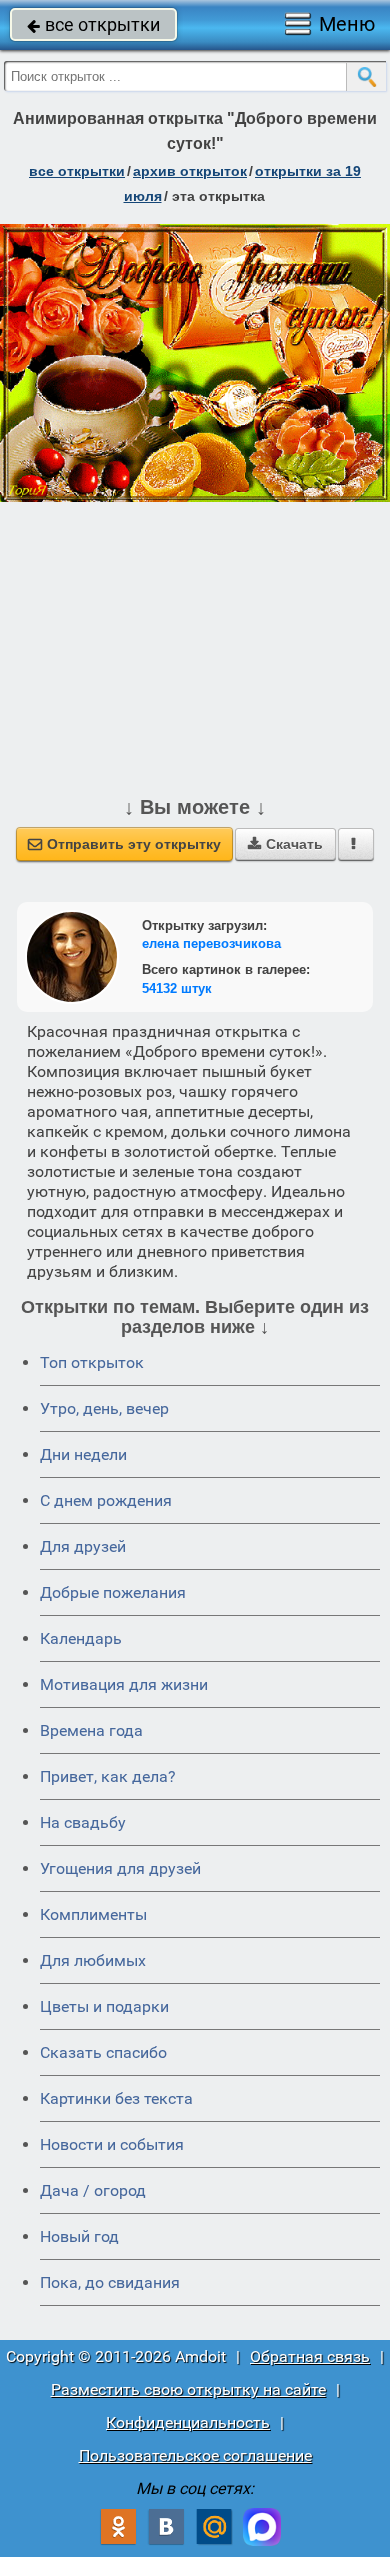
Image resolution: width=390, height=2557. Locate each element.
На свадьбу (83, 1822)
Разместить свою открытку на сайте (188, 2389)
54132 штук (177, 988)
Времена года (91, 1730)
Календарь (81, 1638)
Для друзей (83, 1546)
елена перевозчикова (211, 943)
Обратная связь (310, 2356)
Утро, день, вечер (104, 1408)
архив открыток (190, 171)
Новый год (79, 2236)
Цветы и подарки (104, 2006)
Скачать (285, 844)
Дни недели (83, 1454)
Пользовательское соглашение (195, 2455)
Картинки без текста (116, 2098)
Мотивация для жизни (124, 1684)
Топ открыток (92, 1362)
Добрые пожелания (113, 1592)
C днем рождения (106, 1500)
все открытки (93, 24)
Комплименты (93, 1914)
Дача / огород (93, 2190)
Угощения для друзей (120, 1868)
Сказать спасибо (103, 2052)
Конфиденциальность (188, 2422)
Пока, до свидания (110, 2282)
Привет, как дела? (108, 1776)
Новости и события (112, 2144)
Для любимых (93, 1960)
